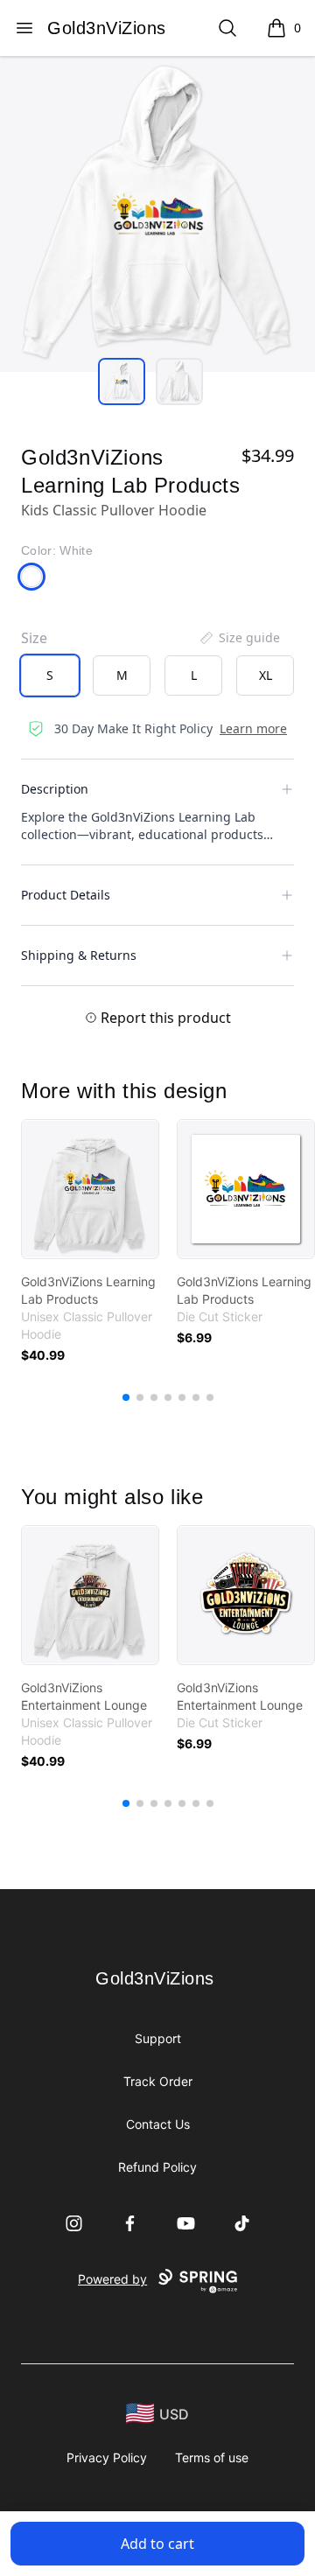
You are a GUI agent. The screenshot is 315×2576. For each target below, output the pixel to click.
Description (55, 789)
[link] (90, 1189)
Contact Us (158, 2124)
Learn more (253, 728)
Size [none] (34, 638)
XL (266, 675)
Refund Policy (157, 2167)
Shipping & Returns (79, 955)
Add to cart (157, 2544)
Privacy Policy (107, 2457)
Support (158, 2038)
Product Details (66, 895)
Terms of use (212, 2457)
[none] (239, 638)
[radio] (50, 675)
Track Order (158, 2081)
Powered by (112, 2279)
